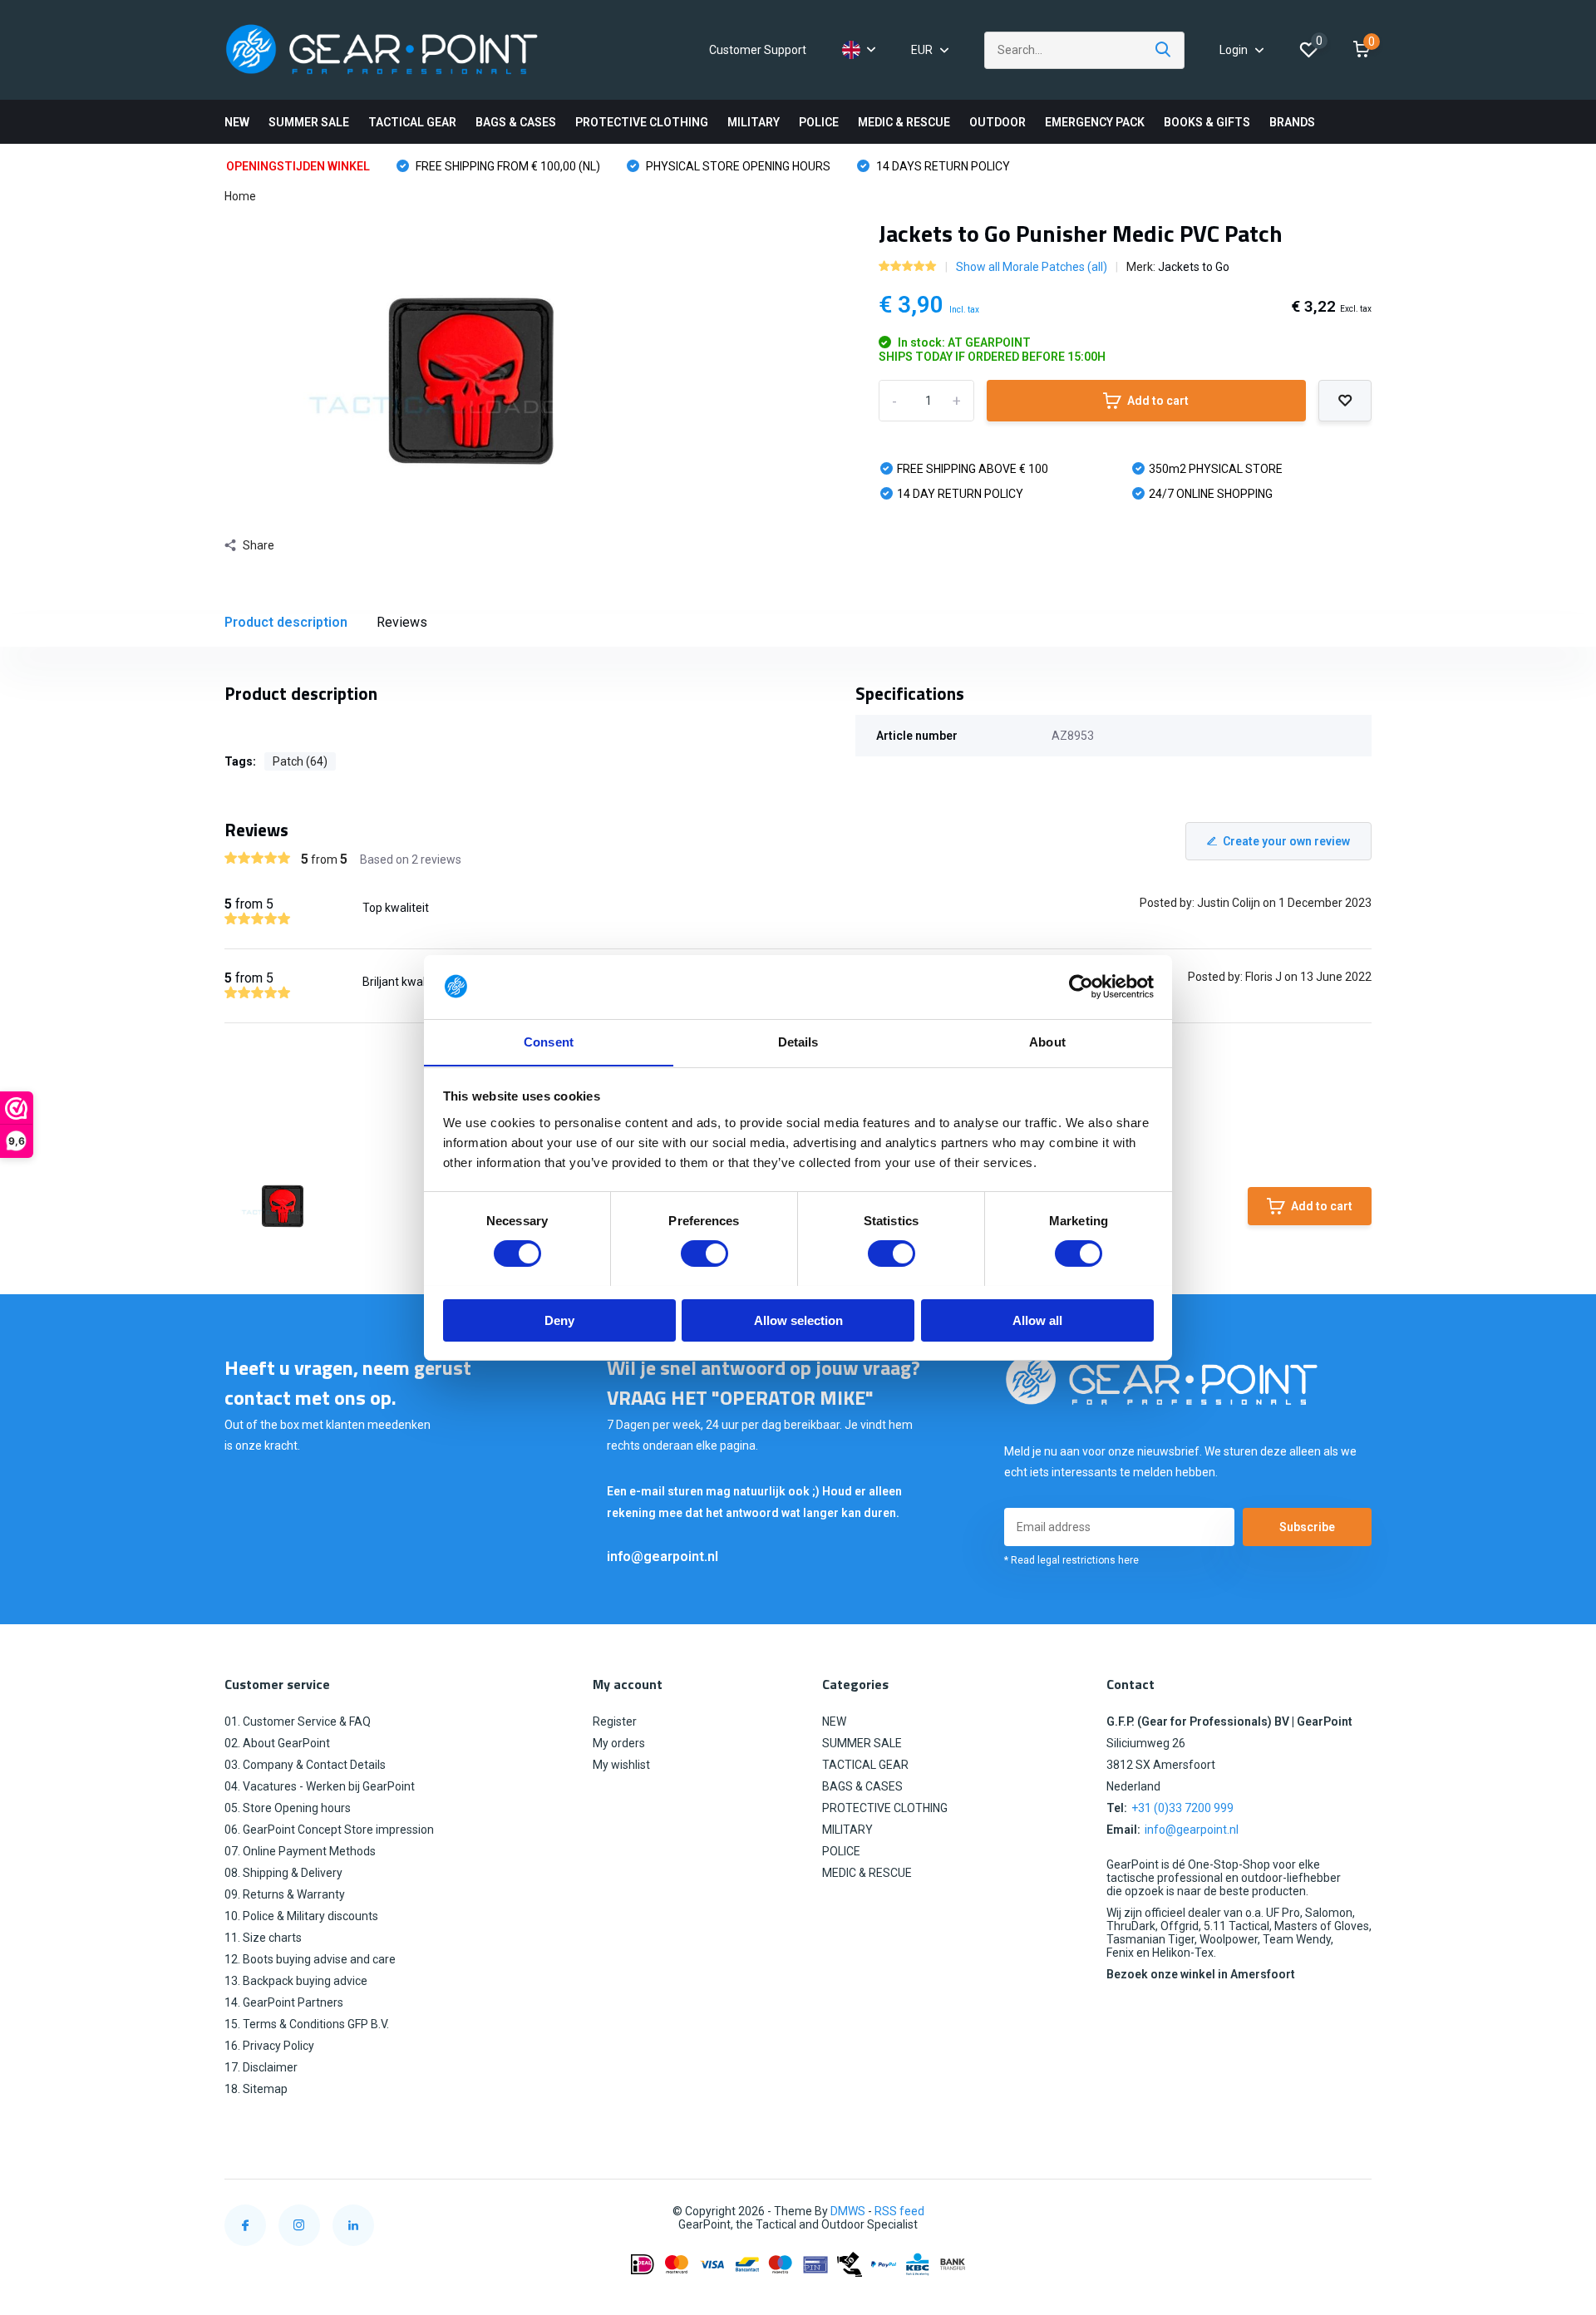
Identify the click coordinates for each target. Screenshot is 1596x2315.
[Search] (1164, 50)
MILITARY (754, 122)
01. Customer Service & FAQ (298, 1721)
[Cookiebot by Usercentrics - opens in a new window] (1081, 987)
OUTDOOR (997, 122)
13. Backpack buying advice (296, 1981)
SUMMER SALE (309, 122)
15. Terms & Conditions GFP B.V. (307, 2024)
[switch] (704, 1254)
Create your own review (1286, 841)
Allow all (1037, 1320)
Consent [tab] (549, 1041)
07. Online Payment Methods (300, 1851)
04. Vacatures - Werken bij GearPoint (320, 1786)
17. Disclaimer (261, 2067)
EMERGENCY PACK (1095, 122)
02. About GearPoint (277, 1743)
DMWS (848, 2211)
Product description (286, 622)
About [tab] (1047, 1041)
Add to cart (1158, 401)
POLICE (819, 122)
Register (615, 1721)
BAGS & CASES (516, 122)
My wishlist (621, 1765)
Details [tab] (798, 1041)
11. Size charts (263, 1938)
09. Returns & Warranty (285, 1894)
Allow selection (798, 1320)
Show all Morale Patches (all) (1032, 267)
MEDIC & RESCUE (904, 122)
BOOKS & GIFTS (1207, 122)
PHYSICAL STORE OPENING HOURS (737, 166)
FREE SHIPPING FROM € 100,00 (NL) (507, 166)
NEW (237, 122)
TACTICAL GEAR (412, 122)
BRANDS (1292, 122)
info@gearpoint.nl (663, 1556)
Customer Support (758, 50)
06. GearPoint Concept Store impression (329, 1830)
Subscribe (1307, 1527)
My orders (619, 1743)
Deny (559, 1320)
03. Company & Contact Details (305, 1765)
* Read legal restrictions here (1071, 1560)
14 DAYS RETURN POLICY (942, 166)
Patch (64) (300, 761)
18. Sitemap (256, 2089)
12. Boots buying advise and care (310, 1959)
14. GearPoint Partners (284, 2002)
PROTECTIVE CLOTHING (642, 122)
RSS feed (899, 2211)
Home (240, 196)
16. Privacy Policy (269, 2046)
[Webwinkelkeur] (1355, 2212)
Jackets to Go (1194, 267)
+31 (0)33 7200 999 (1182, 1808)
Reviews (402, 622)
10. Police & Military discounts (301, 1916)
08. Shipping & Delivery (283, 1873)
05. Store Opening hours (288, 1808)
